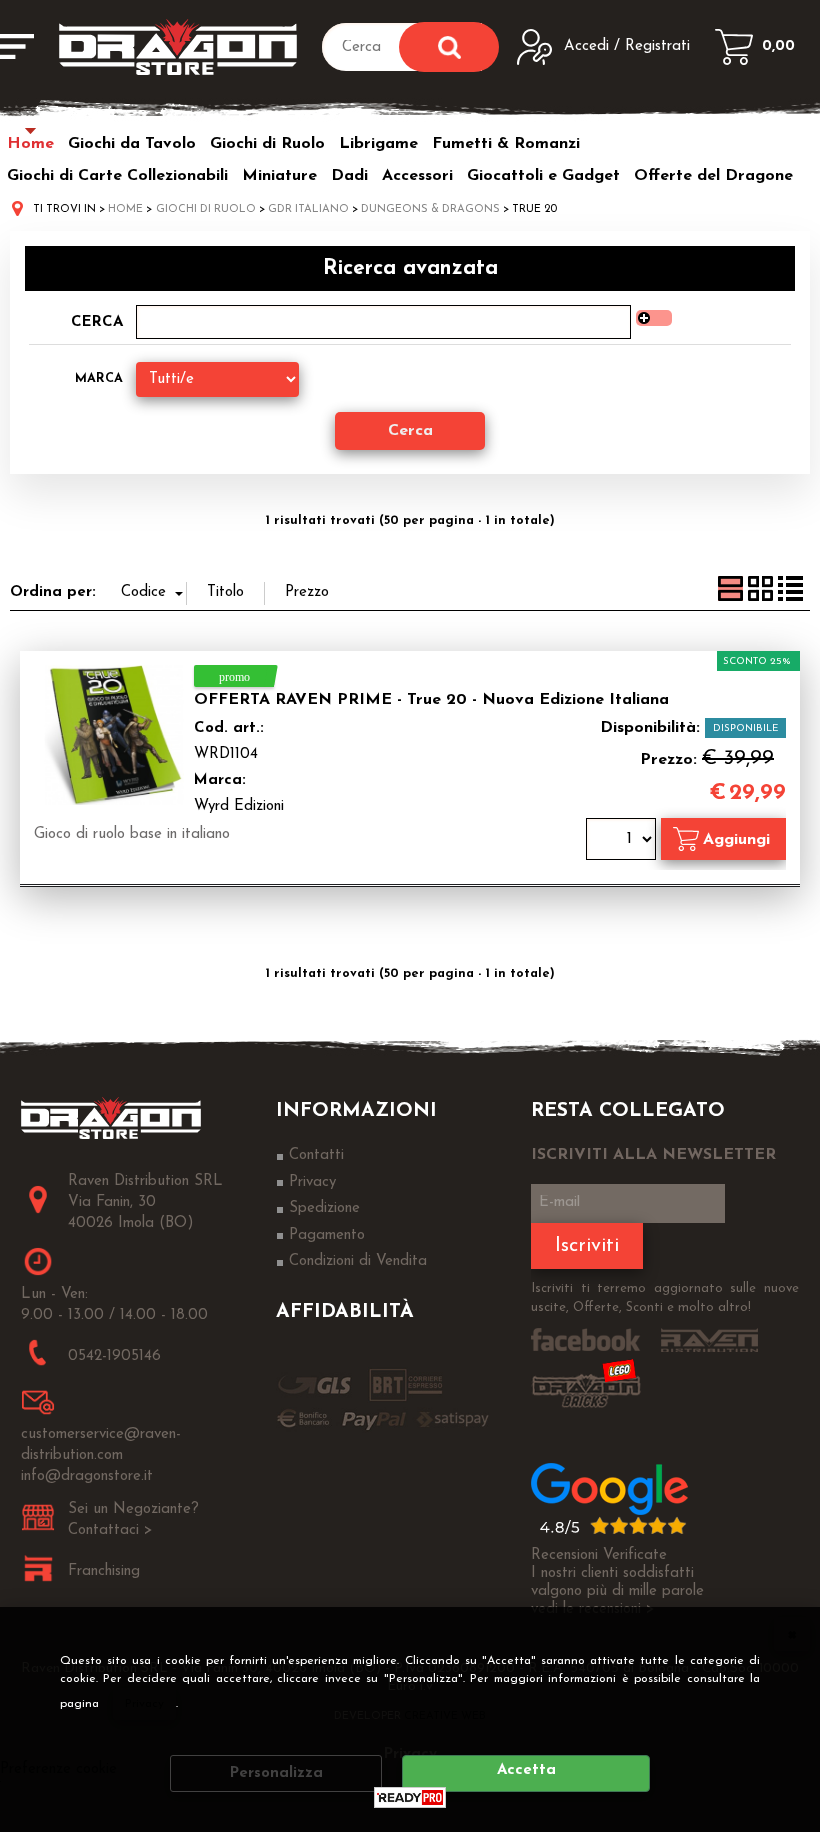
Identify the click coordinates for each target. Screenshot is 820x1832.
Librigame (378, 144)
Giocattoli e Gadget (543, 176)
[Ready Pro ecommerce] (410, 1797)
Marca (99, 378)
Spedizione (324, 1208)
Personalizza (276, 1773)
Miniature (279, 176)
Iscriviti (587, 1246)
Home (30, 144)
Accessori (417, 176)
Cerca (97, 322)
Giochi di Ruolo (267, 144)
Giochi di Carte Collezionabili (117, 176)
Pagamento (327, 1235)
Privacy (144, 1704)
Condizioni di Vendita (358, 1261)
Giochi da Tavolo (132, 144)
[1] (623, 841)
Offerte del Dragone (713, 176)
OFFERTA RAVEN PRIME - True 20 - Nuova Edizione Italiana (431, 700)
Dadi (349, 176)
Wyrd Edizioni (239, 806)
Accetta (526, 1770)
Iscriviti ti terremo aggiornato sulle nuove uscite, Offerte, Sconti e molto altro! (665, 1298)
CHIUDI (792, 1634)
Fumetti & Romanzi (506, 144)
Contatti (316, 1155)
